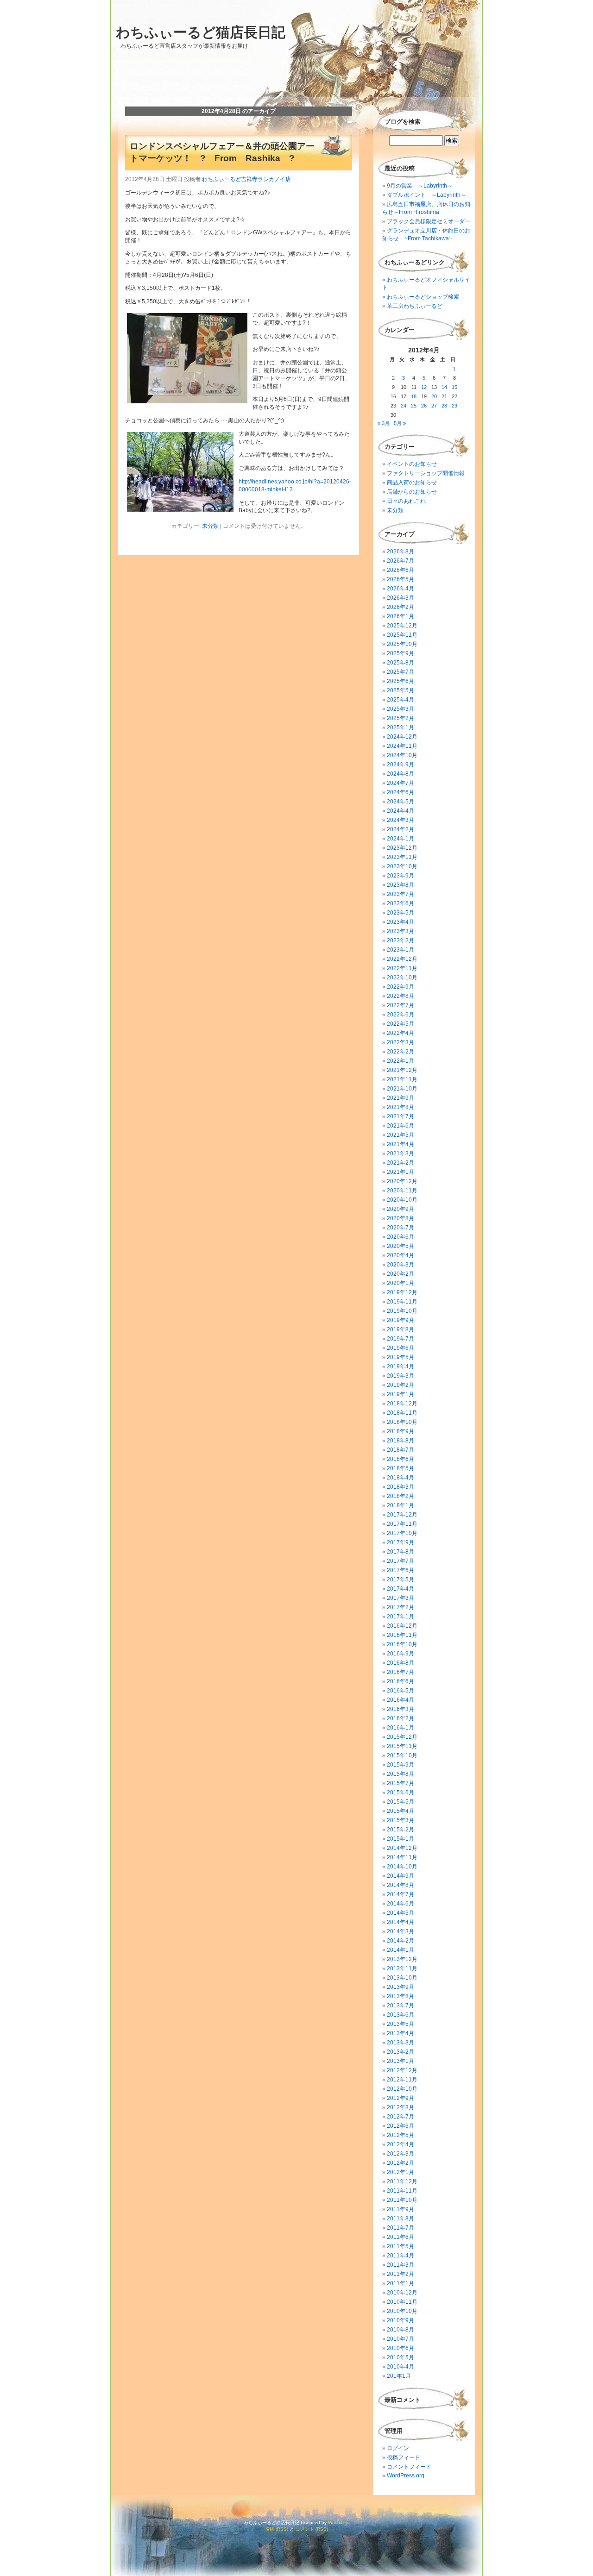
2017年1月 (401, 1617)
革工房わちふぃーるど (415, 306)
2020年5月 (401, 1246)
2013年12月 (402, 1959)
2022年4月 (401, 1033)
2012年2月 (401, 2163)
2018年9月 (401, 1431)
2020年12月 (402, 1181)
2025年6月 (401, 681)
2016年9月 (401, 1654)
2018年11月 (402, 1413)
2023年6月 (401, 903)
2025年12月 (402, 626)
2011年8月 (401, 2219)
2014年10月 (402, 1867)
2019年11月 (402, 1302)
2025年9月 (401, 653)
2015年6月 (401, 1793)
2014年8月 (401, 1885)
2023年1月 (401, 950)
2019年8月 (401, 1329)
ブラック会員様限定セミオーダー (429, 221)
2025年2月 (401, 718)
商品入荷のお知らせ (412, 483)
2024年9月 (401, 765)
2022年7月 (401, 1005)
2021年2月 (401, 1163)
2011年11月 (402, 2191)
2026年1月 (401, 616)
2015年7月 (401, 1783)
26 (424, 406)
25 (414, 406)
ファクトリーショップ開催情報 (426, 473)
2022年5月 (401, 1024)
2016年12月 (402, 1626)
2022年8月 (401, 996)
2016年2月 (401, 1718)
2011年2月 (401, 2274)
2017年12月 (402, 1515)
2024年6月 (401, 792)
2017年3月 (401, 1598)
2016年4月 (401, 1700)
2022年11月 (402, 968)
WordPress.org (406, 2476)
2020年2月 (401, 1274)
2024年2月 (401, 829)
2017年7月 (401, 1561)
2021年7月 (401, 1116)
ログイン (398, 2448)
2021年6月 (401, 1126)
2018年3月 (401, 1487)
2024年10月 (402, 755)
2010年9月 (401, 2320)
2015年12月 (402, 1737)
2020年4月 (401, 1255)
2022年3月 (401, 1042)
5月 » (400, 423)
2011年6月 (401, 2237)
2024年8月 (401, 774)
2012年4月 (401, 2144)
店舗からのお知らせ (412, 492)
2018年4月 (401, 1478)
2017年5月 (401, 1579)
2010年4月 (401, 2367)
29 (454, 406)
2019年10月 (402, 1311)
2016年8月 (401, 1663)
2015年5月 (401, 1802)
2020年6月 (401, 1237)
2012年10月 (402, 2089)
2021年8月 (401, 1107)
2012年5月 (401, 2135)
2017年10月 (402, 1533)
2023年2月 (401, 940)
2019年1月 (401, 1394)
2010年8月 (401, 2330)
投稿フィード (404, 2457)
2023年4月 (401, 922)
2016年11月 (402, 1635)
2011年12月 (402, 2181)
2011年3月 (401, 2265)
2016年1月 (401, 1728)
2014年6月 (401, 1904)
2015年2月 (401, 1830)
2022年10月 (402, 978)
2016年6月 (401, 1681)
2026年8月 (401, 552)
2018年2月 (401, 1496)
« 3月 (384, 423)
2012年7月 (401, 2117)
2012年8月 (401, 2107)
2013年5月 (401, 2024)
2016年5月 (401, 1691)
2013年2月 (401, 2052)
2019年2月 (401, 1385)
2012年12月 (402, 2070)
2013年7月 (401, 2006)
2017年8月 (401, 1552)
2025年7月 (401, 672)
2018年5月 (401, 1468)
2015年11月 (402, 1746)
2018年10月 (402, 1422)
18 (414, 396)
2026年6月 (401, 570)
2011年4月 (401, 2256)
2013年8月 (401, 1996)
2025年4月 (401, 700)
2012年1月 (401, 2172)
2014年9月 (401, 1876)
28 (444, 406)
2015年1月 (401, 1839)
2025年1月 (401, 727)
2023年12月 (402, 848)
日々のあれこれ (406, 501)
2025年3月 (401, 709)
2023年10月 (402, 866)
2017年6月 (401, 1570)
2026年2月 (401, 607)
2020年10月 (402, 1200)
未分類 (210, 526)
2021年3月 (401, 1153)
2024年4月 (401, 811)
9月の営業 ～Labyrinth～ (420, 186)
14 (444, 387)
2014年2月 (401, 1941)
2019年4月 (401, 1366)
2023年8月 (401, 885)
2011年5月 (401, 2246)
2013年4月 (401, 2033)
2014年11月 (402, 1857)
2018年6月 (401, 1459)
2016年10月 (402, 1644)
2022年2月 (401, 1052)
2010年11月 (402, 2302)
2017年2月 (401, 1607)
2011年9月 (401, 2209)
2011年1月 (401, 2283)
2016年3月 (401, 1709)
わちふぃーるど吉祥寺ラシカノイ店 (246, 179)
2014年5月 (401, 1913)
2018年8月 (401, 1441)
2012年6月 (401, 2126)
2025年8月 (401, 663)
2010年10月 (402, 2311)
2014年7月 (401, 1894)
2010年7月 (401, 2339)
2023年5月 (401, 913)
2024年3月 (401, 820)
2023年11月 (402, 857)
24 (404, 406)
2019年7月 (401, 1339)
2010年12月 (402, 2293)
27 (434, 406)
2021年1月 (401, 1172)
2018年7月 (401, 1450)
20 (434, 396)
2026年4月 (401, 589)
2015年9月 (401, 1765)
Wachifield (339, 2523)
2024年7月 (401, 783)
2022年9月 (401, 987)
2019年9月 (401, 1320)
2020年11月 (402, 1191)
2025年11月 (402, 635)
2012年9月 (401, 2098)
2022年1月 (401, 1061)
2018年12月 (402, 1404)
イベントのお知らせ (412, 464)
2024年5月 (401, 802)
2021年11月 (402, 1079)
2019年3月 (401, 1376)
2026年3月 (401, 598)
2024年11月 (402, 746)
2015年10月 (402, 1755)
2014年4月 (401, 1922)
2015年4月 (401, 1811)
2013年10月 (402, 1978)
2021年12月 (402, 1070)
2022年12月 (402, 959)
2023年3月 (401, 931)
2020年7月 (401, 1228)
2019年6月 (401, 1348)
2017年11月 (402, 1524)
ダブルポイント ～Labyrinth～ (426, 195)
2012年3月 (401, 2154)
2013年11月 (402, 1968)
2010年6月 (401, 2348)
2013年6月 (401, 2015)
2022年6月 (401, 1015)
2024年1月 (401, 839)
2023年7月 (401, 894)
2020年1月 (401, 1283)
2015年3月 (401, 1820)
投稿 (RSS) (277, 2529)
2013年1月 (401, 2061)
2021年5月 (401, 1135)
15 (454, 387)
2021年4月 (401, 1144)
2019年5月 (401, 1357)
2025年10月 (402, 644)
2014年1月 (401, 1950)
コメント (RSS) (312, 2529)
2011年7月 (401, 2228)
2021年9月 (401, 1098)
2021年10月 (402, 1089)
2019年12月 (402, 1292)
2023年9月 (401, 876)
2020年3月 (401, 1265)
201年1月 (399, 2376)
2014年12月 (402, 1848)
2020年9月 (401, 1209)
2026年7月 (401, 561)
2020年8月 (401, 1218)
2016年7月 (401, 1672)
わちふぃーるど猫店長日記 (201, 32)
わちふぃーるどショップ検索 (423, 297)
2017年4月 (401, 1589)
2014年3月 (401, 1931)
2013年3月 (401, 2043)
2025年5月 (401, 690)
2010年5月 (401, 2357)
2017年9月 (401, 1542)
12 (424, 387)
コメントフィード (409, 2467)
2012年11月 (402, 2080)
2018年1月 (401, 1505)
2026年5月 (401, 579)
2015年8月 (401, 1774)
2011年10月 (402, 2200)
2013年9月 (401, 1987)
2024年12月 (402, 737)
